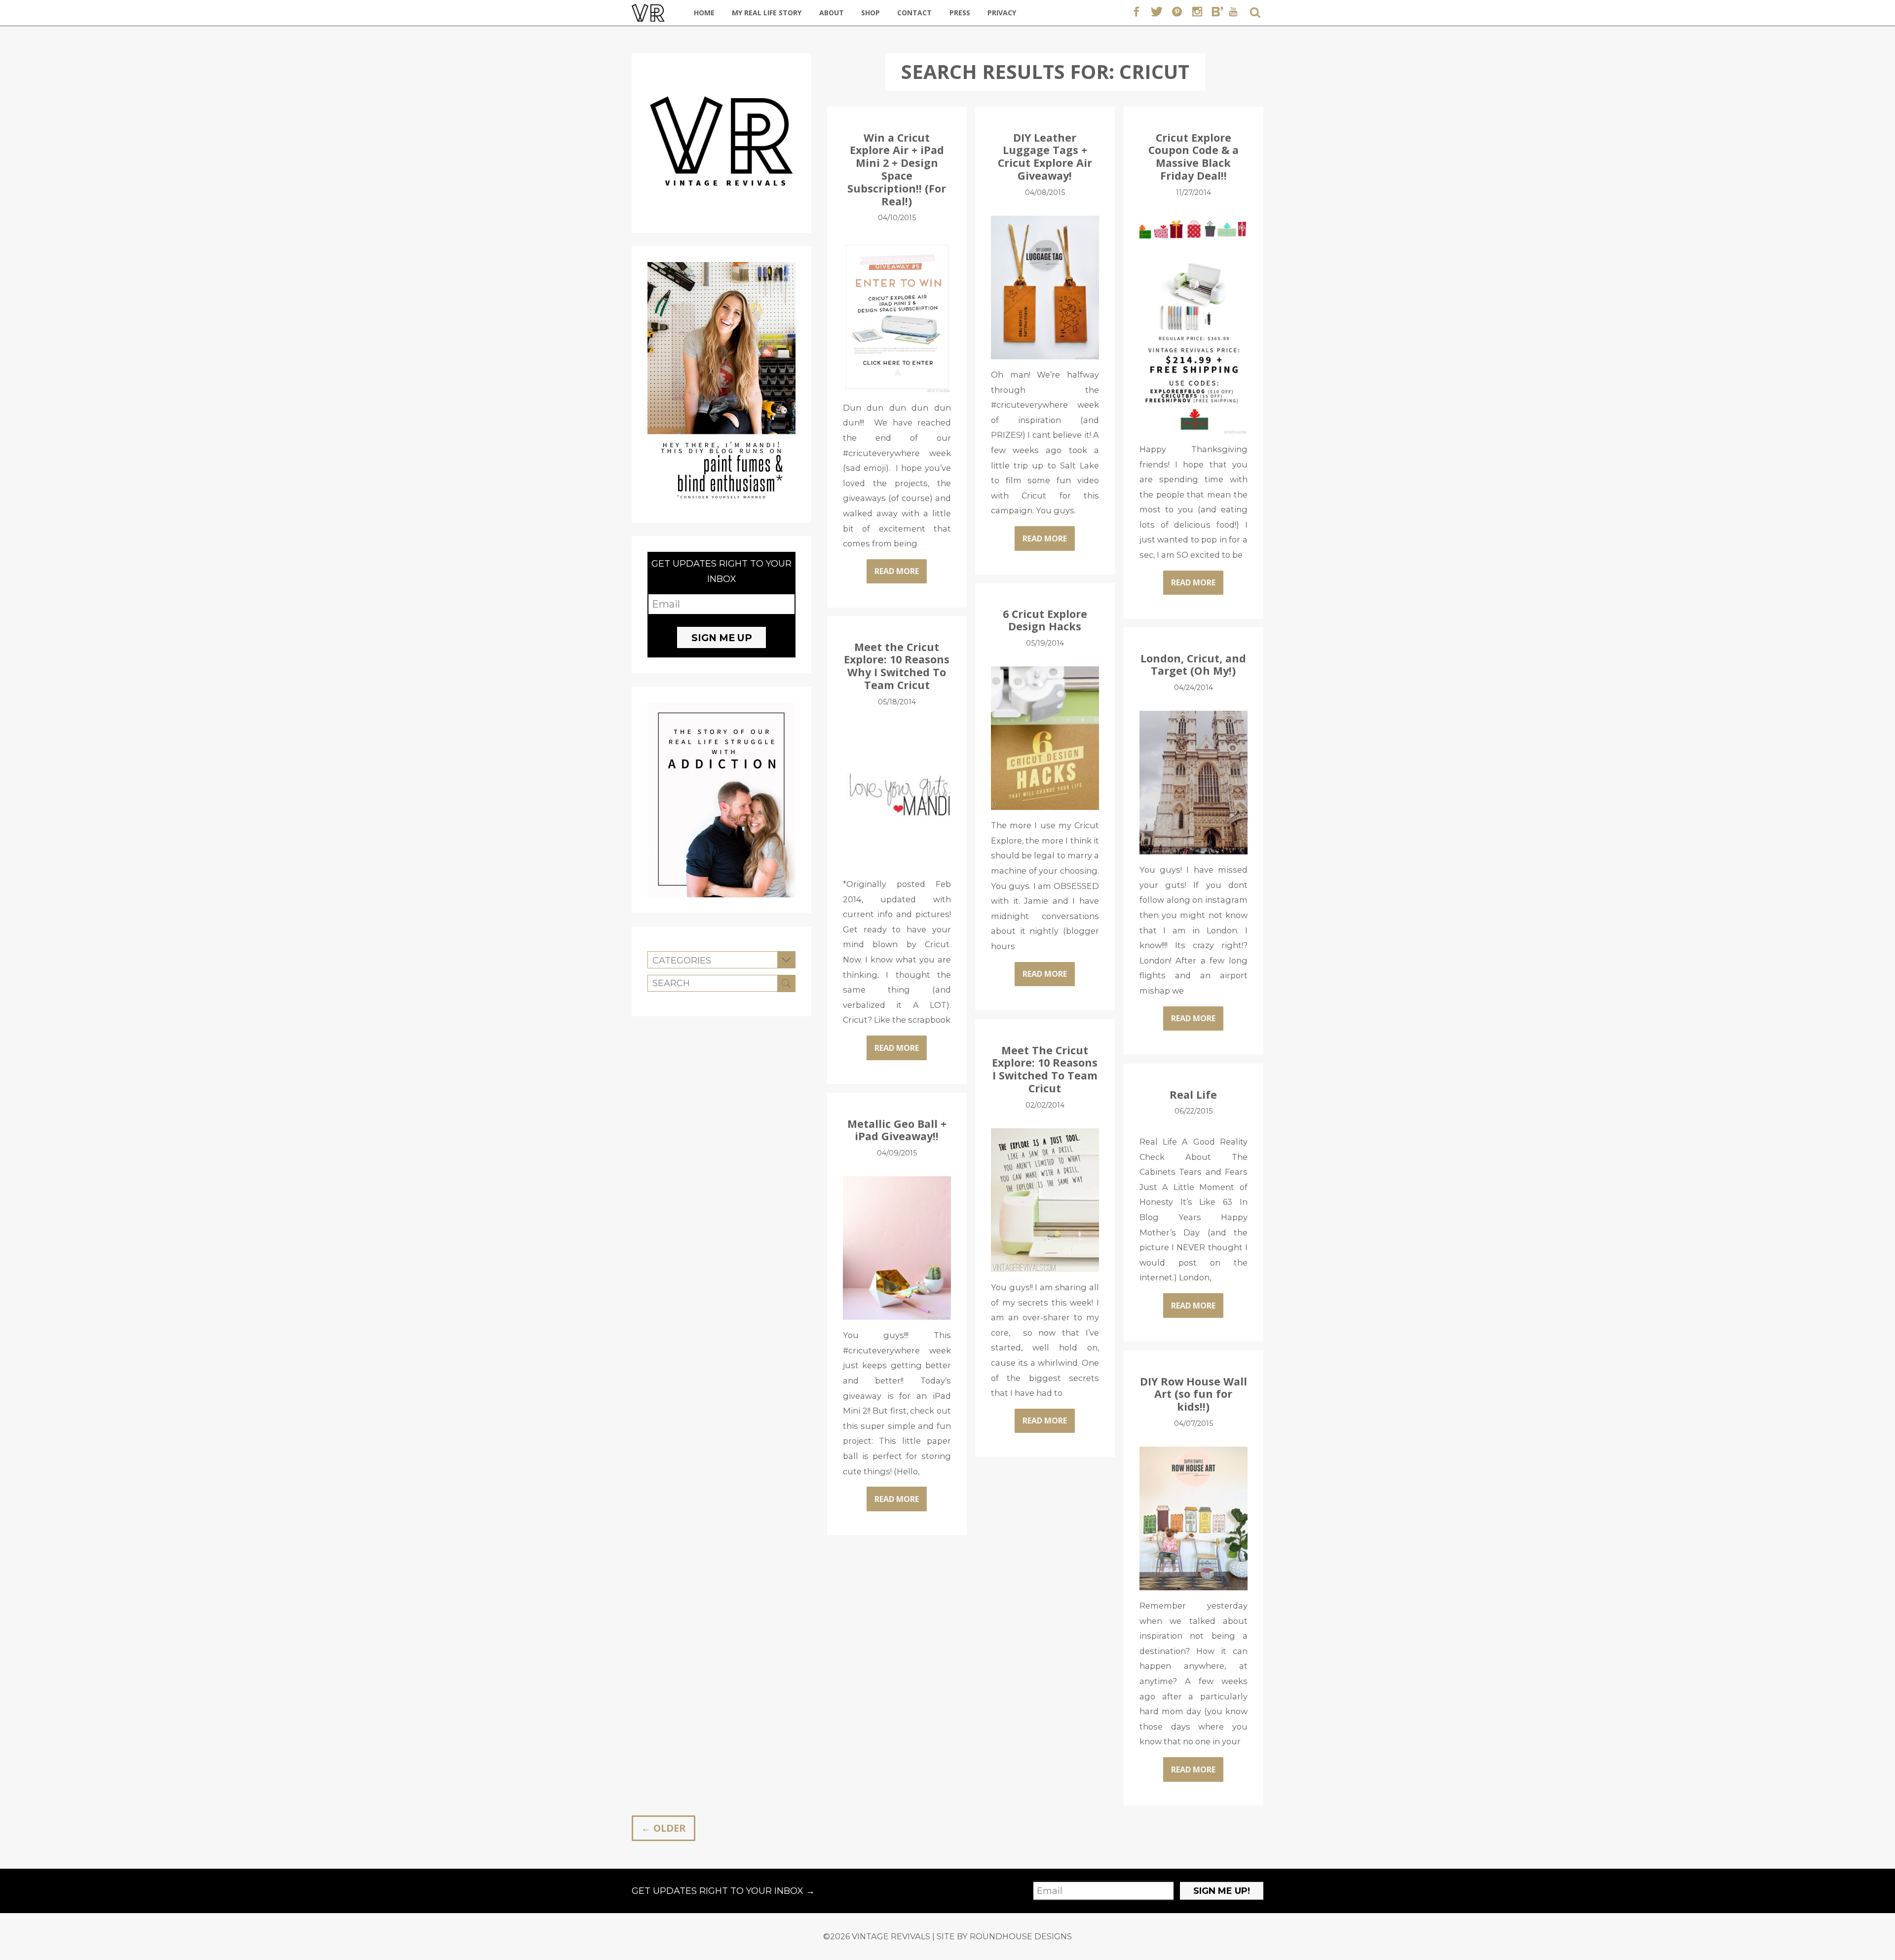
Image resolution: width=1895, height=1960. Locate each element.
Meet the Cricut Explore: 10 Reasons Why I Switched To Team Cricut (897, 666)
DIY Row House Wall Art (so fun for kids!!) (1194, 1394)
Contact (914, 13)
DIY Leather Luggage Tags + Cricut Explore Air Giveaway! (1045, 157)
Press (960, 13)
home (704, 13)
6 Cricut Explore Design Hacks (1045, 620)
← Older (663, 1828)
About (832, 13)
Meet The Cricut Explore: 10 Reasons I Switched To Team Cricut (1045, 1069)
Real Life (1193, 1095)
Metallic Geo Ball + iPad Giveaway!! (897, 1130)
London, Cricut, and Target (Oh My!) (1193, 665)
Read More (897, 571)
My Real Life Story (767, 13)
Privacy (1002, 13)
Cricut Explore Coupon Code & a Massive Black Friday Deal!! (1194, 157)
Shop (871, 13)
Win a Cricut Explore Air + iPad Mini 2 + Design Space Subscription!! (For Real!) (897, 170)
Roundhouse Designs (1021, 1936)
